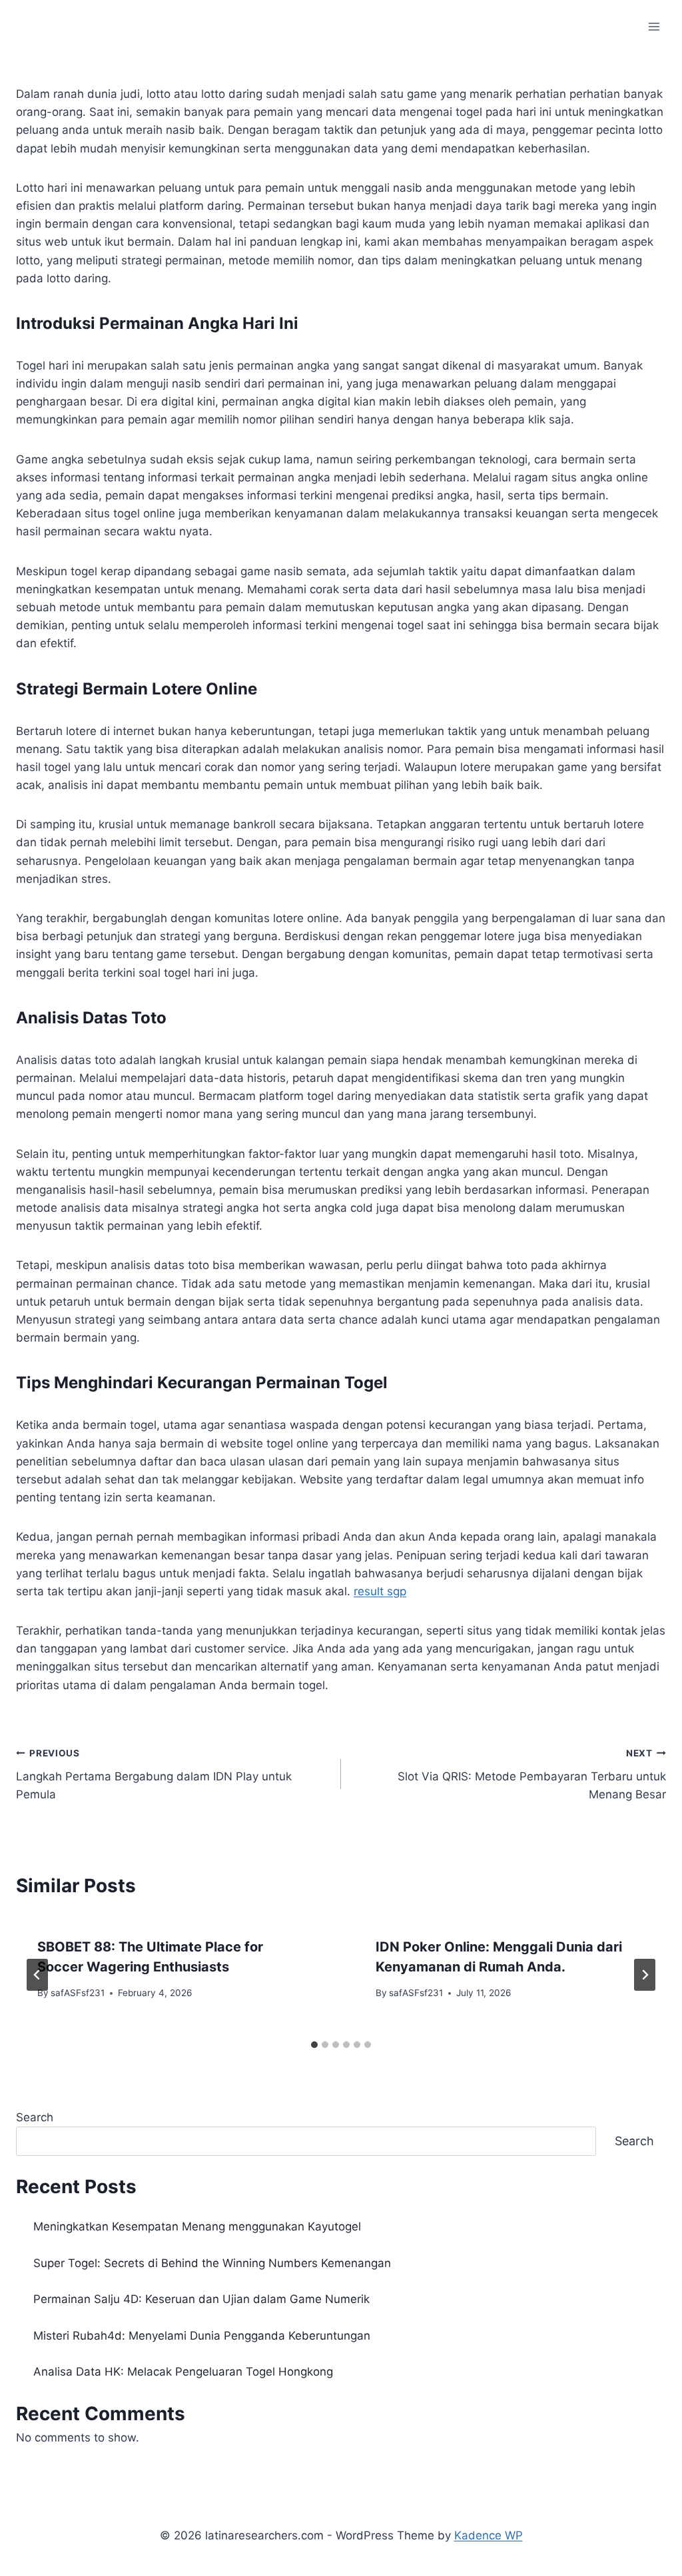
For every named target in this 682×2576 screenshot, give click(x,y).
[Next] (645, 1975)
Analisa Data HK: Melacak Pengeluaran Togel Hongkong (183, 2372)
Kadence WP (489, 2535)
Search (35, 2117)
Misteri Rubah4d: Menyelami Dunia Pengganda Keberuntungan (202, 2336)
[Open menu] (654, 26)
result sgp (380, 1591)
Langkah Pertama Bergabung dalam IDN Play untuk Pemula (154, 1774)
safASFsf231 (78, 1993)
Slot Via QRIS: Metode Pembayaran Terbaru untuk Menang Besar (532, 1774)
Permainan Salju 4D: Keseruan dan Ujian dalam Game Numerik (201, 2299)
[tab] (314, 2045)
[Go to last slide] (37, 1975)
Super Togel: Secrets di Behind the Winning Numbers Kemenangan (212, 2263)
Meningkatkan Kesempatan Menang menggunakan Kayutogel (197, 2226)
